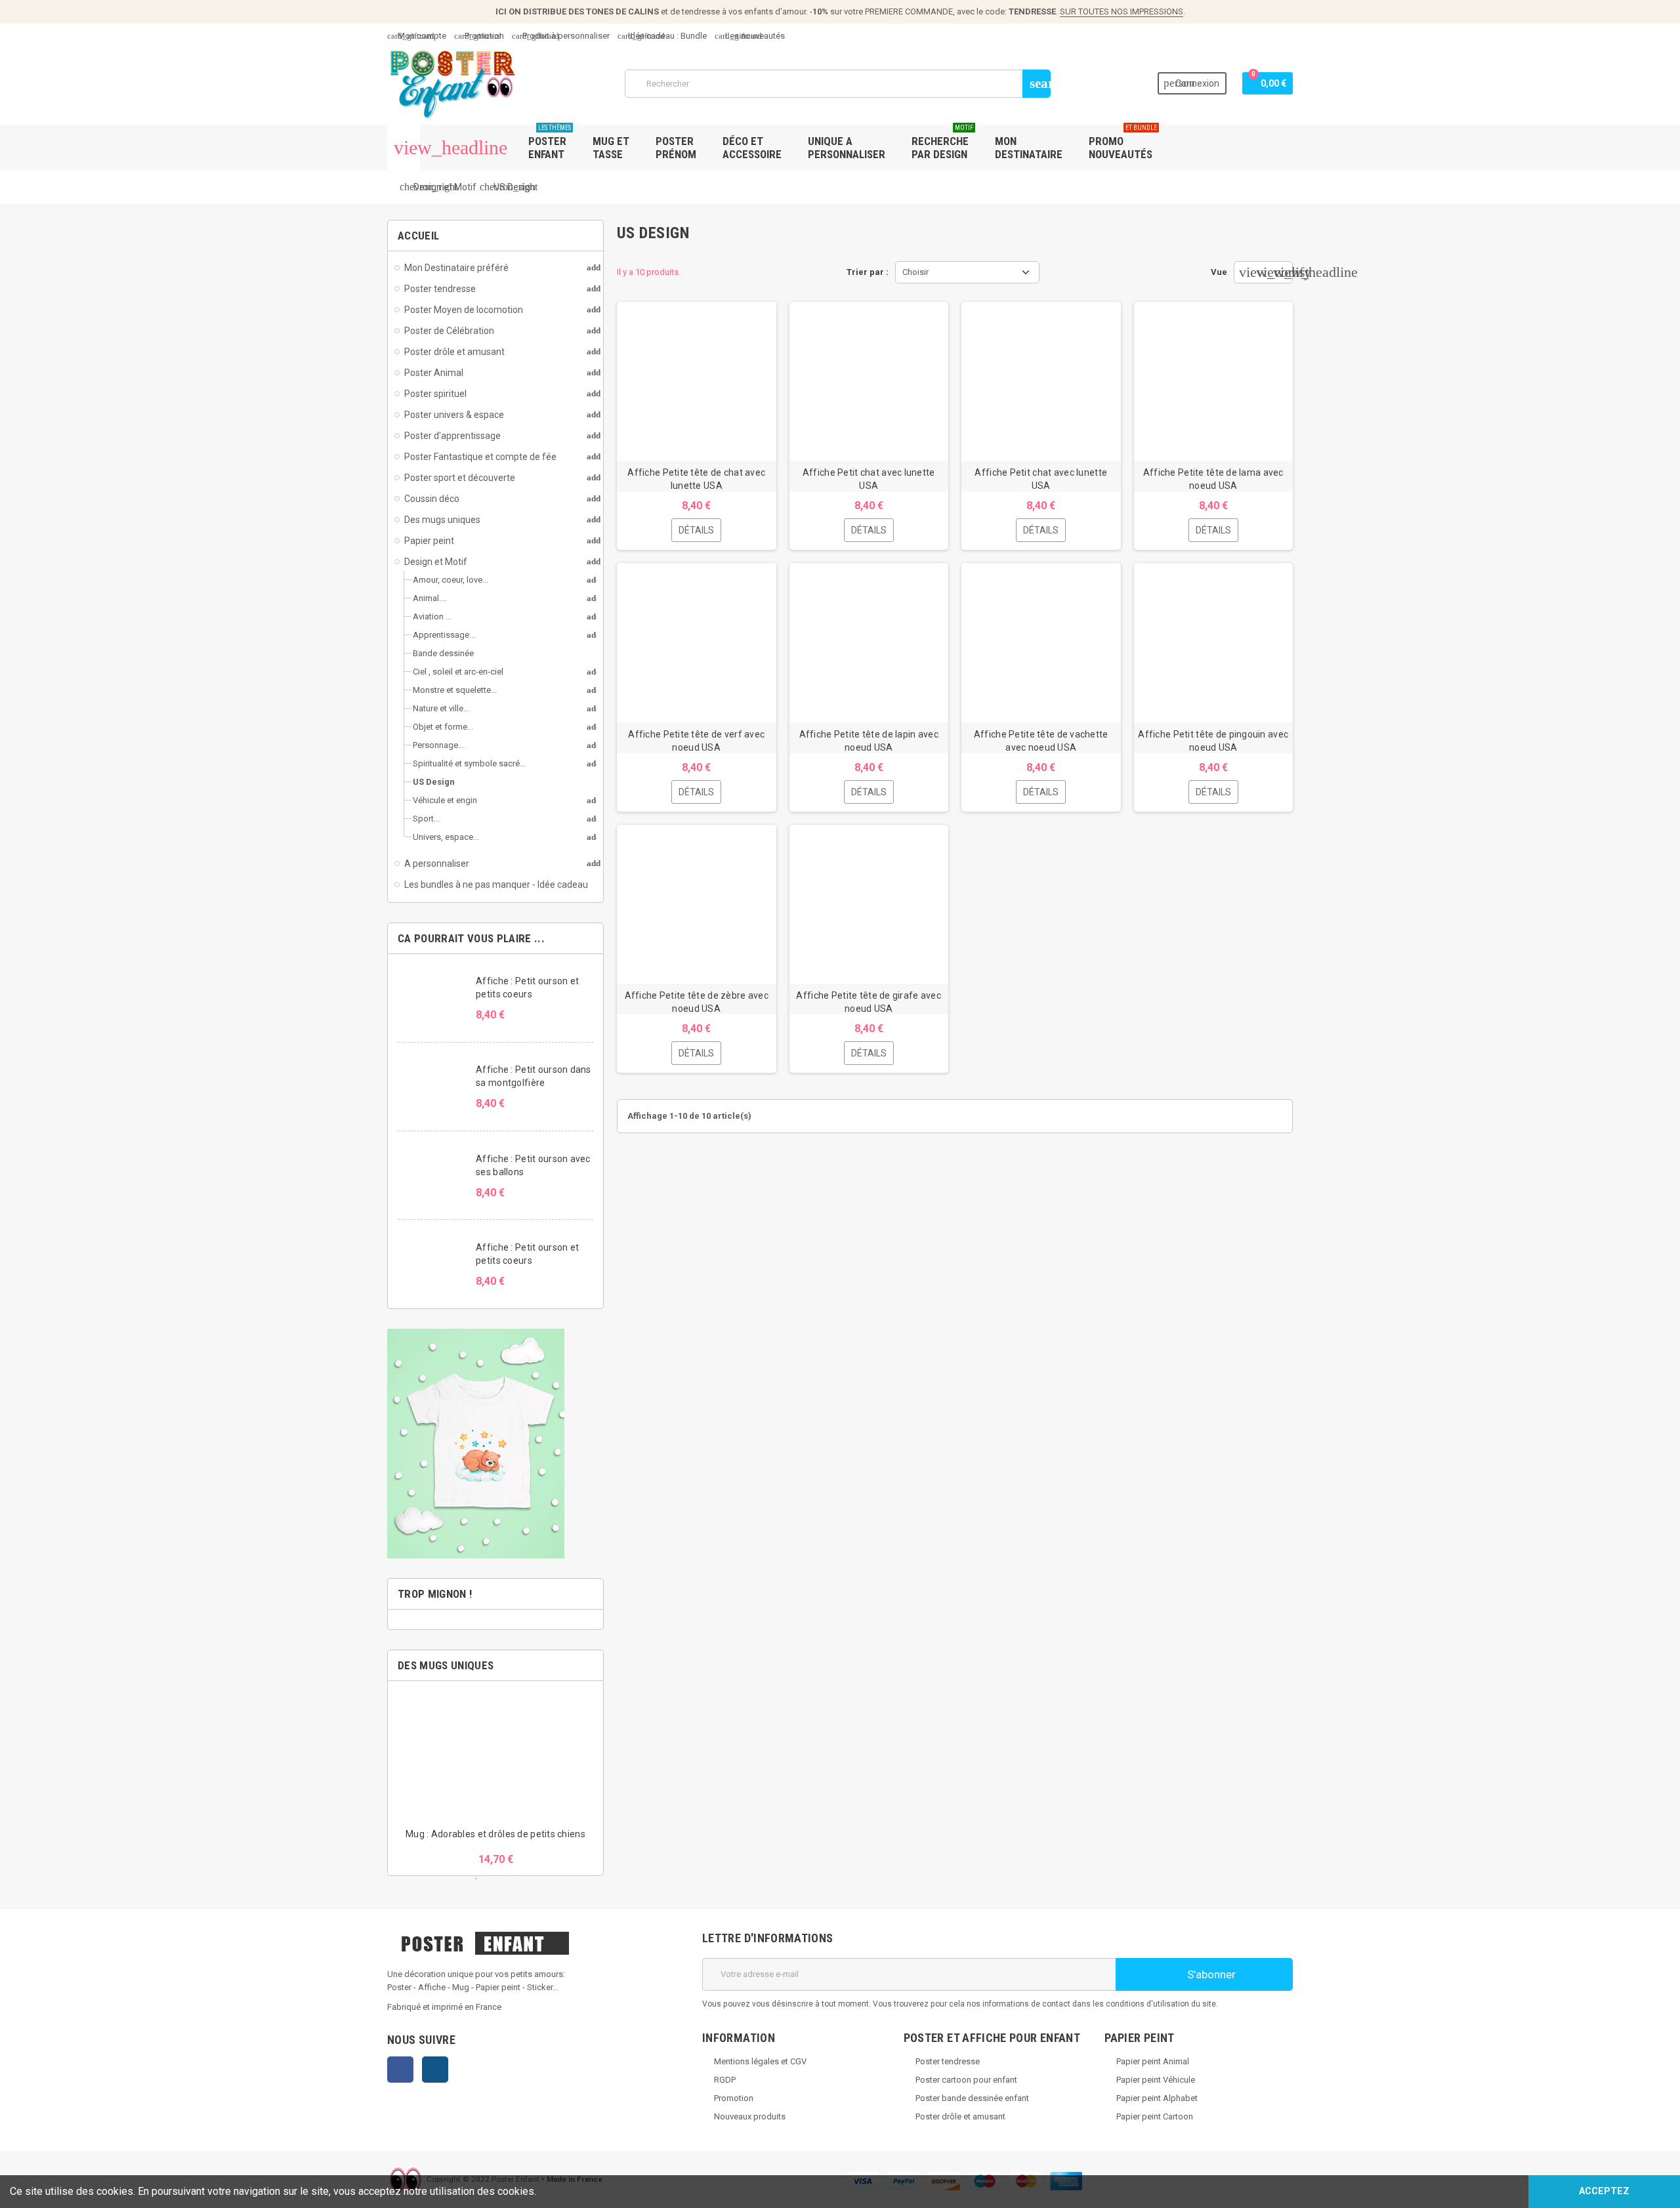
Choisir (915, 272)
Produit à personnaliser (561, 36)
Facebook (400, 2070)
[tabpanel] (495, 1778)
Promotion (479, 36)
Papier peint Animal (1153, 2061)
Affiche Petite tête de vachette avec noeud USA (1041, 741)
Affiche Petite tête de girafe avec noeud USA (869, 1002)
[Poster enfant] (453, 83)
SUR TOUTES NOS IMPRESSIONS (1122, 11)
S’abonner (1210, 1974)
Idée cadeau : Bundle (662, 36)
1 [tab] (476, 1879)
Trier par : (868, 272)
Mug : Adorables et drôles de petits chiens (495, 1834)
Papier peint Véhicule (1156, 2080)
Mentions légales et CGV (760, 2061)
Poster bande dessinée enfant (972, 2098)
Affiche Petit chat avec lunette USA (869, 479)
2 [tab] (495, 1879)
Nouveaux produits (750, 2116)
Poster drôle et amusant (960, 2116)
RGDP (725, 2080)
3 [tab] (515, 1879)
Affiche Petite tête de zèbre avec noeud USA (697, 1002)
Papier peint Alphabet (1157, 2098)
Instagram (435, 2070)
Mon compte (417, 36)
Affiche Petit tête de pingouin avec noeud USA (1213, 741)
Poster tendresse (948, 2061)
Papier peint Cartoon (1155, 2116)
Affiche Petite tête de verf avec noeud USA (696, 741)
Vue (1219, 272)
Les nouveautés (750, 36)
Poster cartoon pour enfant (966, 2080)
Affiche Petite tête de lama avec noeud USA (1213, 479)
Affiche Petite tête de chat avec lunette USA (696, 479)
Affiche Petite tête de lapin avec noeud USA (869, 741)
